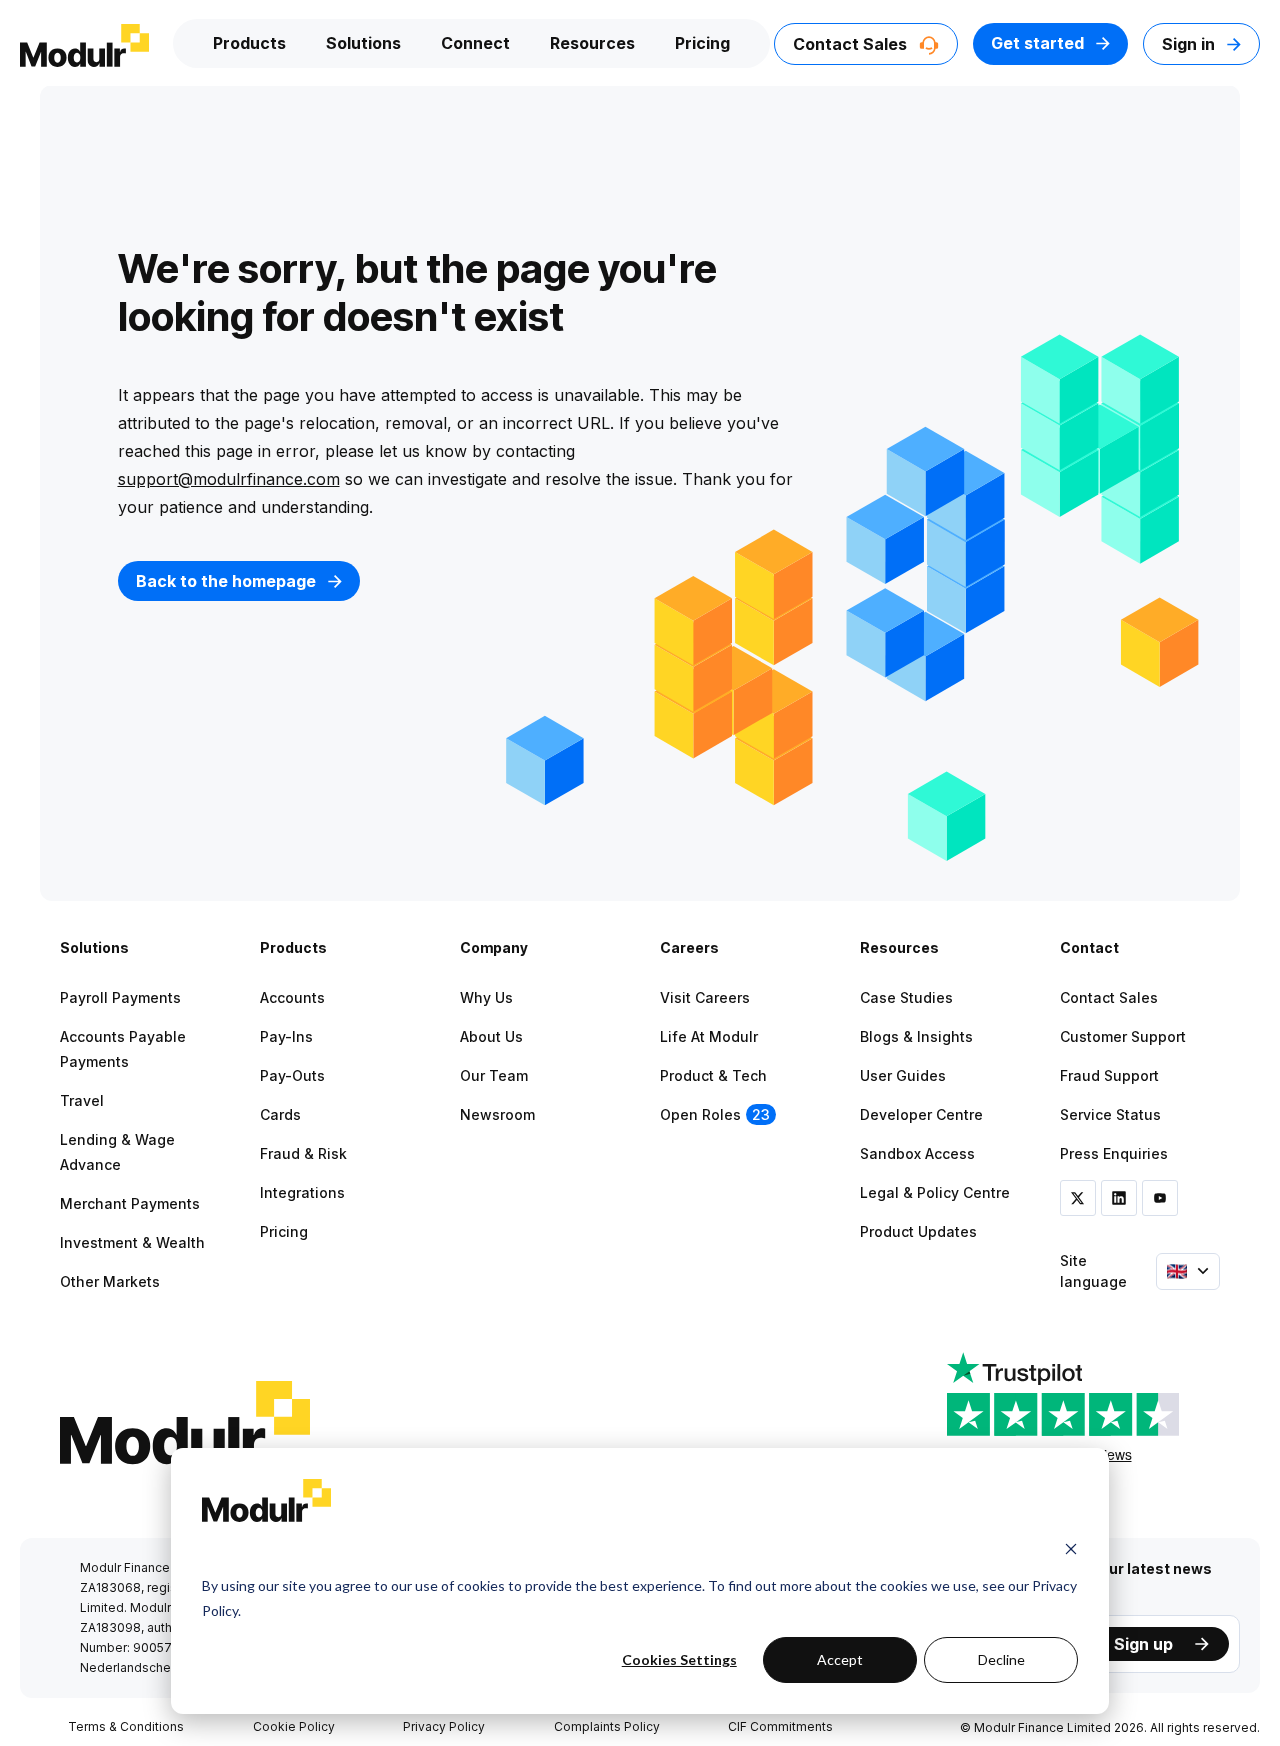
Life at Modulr (709, 1036)
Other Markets (110, 1281)
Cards (280, 1114)
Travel (82, 1100)
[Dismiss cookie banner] (1071, 1548)
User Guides (903, 1075)
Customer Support (1123, 1036)
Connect (475, 43)
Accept (840, 1659)
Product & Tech (713, 1075)
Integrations (302, 1192)
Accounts (292, 997)
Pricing (702, 43)
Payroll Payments (120, 997)
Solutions (363, 43)
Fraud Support (1109, 1075)
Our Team (494, 1075)
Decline (1001, 1659)
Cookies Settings (679, 1659)
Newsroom (497, 1114)
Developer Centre (921, 1114)
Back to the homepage (228, 581)
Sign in (1190, 44)
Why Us (486, 997)
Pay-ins (286, 1036)
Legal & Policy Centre (935, 1192)
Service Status (1110, 1114)
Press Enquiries (1114, 1153)
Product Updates (918, 1231)
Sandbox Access (917, 1153)
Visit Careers (705, 997)
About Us (491, 1036)
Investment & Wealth (132, 1242)
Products (249, 43)
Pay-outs (292, 1075)
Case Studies (906, 997)
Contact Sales (852, 44)
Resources (592, 43)
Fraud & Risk (303, 1153)
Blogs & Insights (916, 1036)
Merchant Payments (130, 1203)
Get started (1039, 43)
